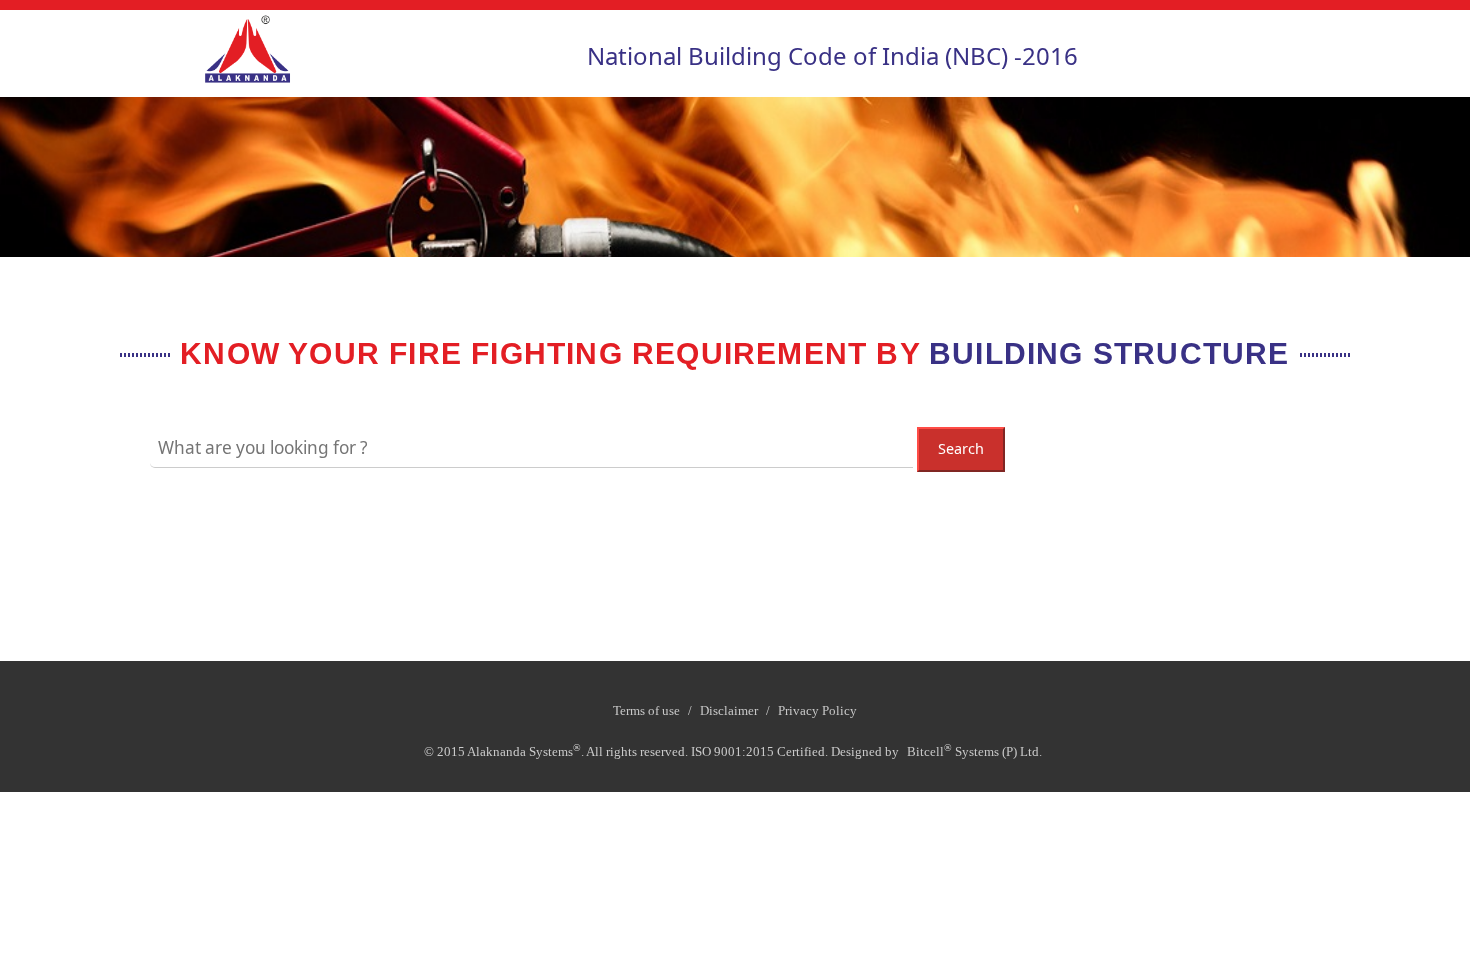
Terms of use (646, 710)
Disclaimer (729, 710)
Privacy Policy (817, 710)
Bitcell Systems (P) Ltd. (974, 750)
